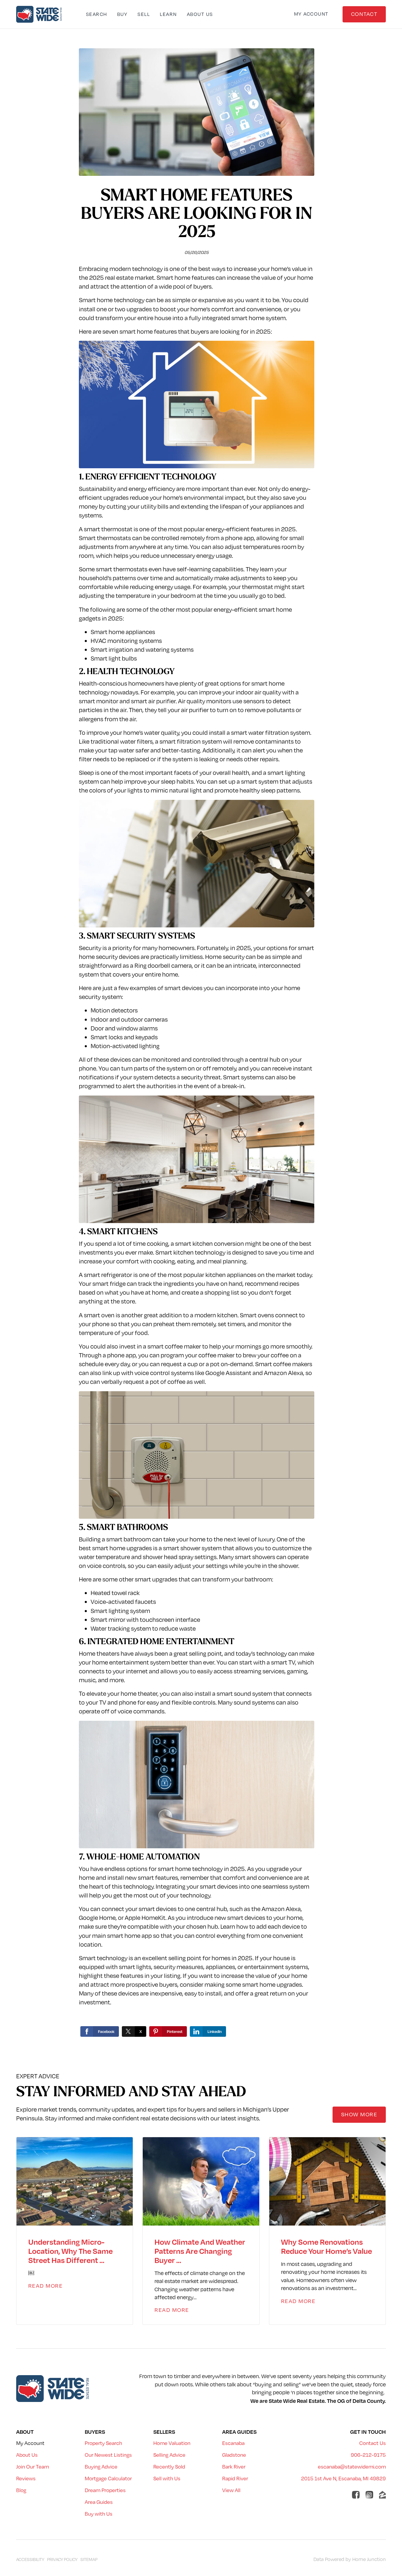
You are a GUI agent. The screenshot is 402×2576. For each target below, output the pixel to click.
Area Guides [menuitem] (99, 2502)
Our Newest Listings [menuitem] (108, 2455)
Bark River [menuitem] (234, 2467)
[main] (201, 1043)
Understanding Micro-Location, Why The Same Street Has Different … (70, 2251)
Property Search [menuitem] (103, 2443)
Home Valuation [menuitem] (172, 2443)
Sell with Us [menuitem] (167, 2478)
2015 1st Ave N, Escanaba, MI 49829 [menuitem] (343, 2478)
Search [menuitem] (97, 14)
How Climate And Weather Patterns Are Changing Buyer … (200, 2251)
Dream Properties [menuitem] (105, 2490)
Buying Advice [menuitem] (101, 2467)
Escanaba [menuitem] (233, 2443)
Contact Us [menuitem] (373, 2443)
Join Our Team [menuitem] (33, 2467)
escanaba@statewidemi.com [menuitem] (352, 2467)
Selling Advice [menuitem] (169, 2455)
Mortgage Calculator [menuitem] (108, 2478)
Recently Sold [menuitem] (169, 2467)
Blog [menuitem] (21, 2490)
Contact (364, 14)
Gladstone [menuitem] (234, 2455)
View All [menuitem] (231, 2490)
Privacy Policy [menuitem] (62, 2559)
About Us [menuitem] (200, 14)
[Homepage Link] (40, 14)
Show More (359, 2114)
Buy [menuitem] (122, 14)
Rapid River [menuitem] (235, 2478)
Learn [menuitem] (168, 14)
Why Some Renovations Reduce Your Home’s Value (327, 2246)
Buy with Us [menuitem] (99, 2514)
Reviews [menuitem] (26, 2478)
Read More (46, 2286)
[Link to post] (75, 2181)
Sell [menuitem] (144, 14)
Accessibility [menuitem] (30, 2559)
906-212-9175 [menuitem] (368, 2455)
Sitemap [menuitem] (89, 2559)
